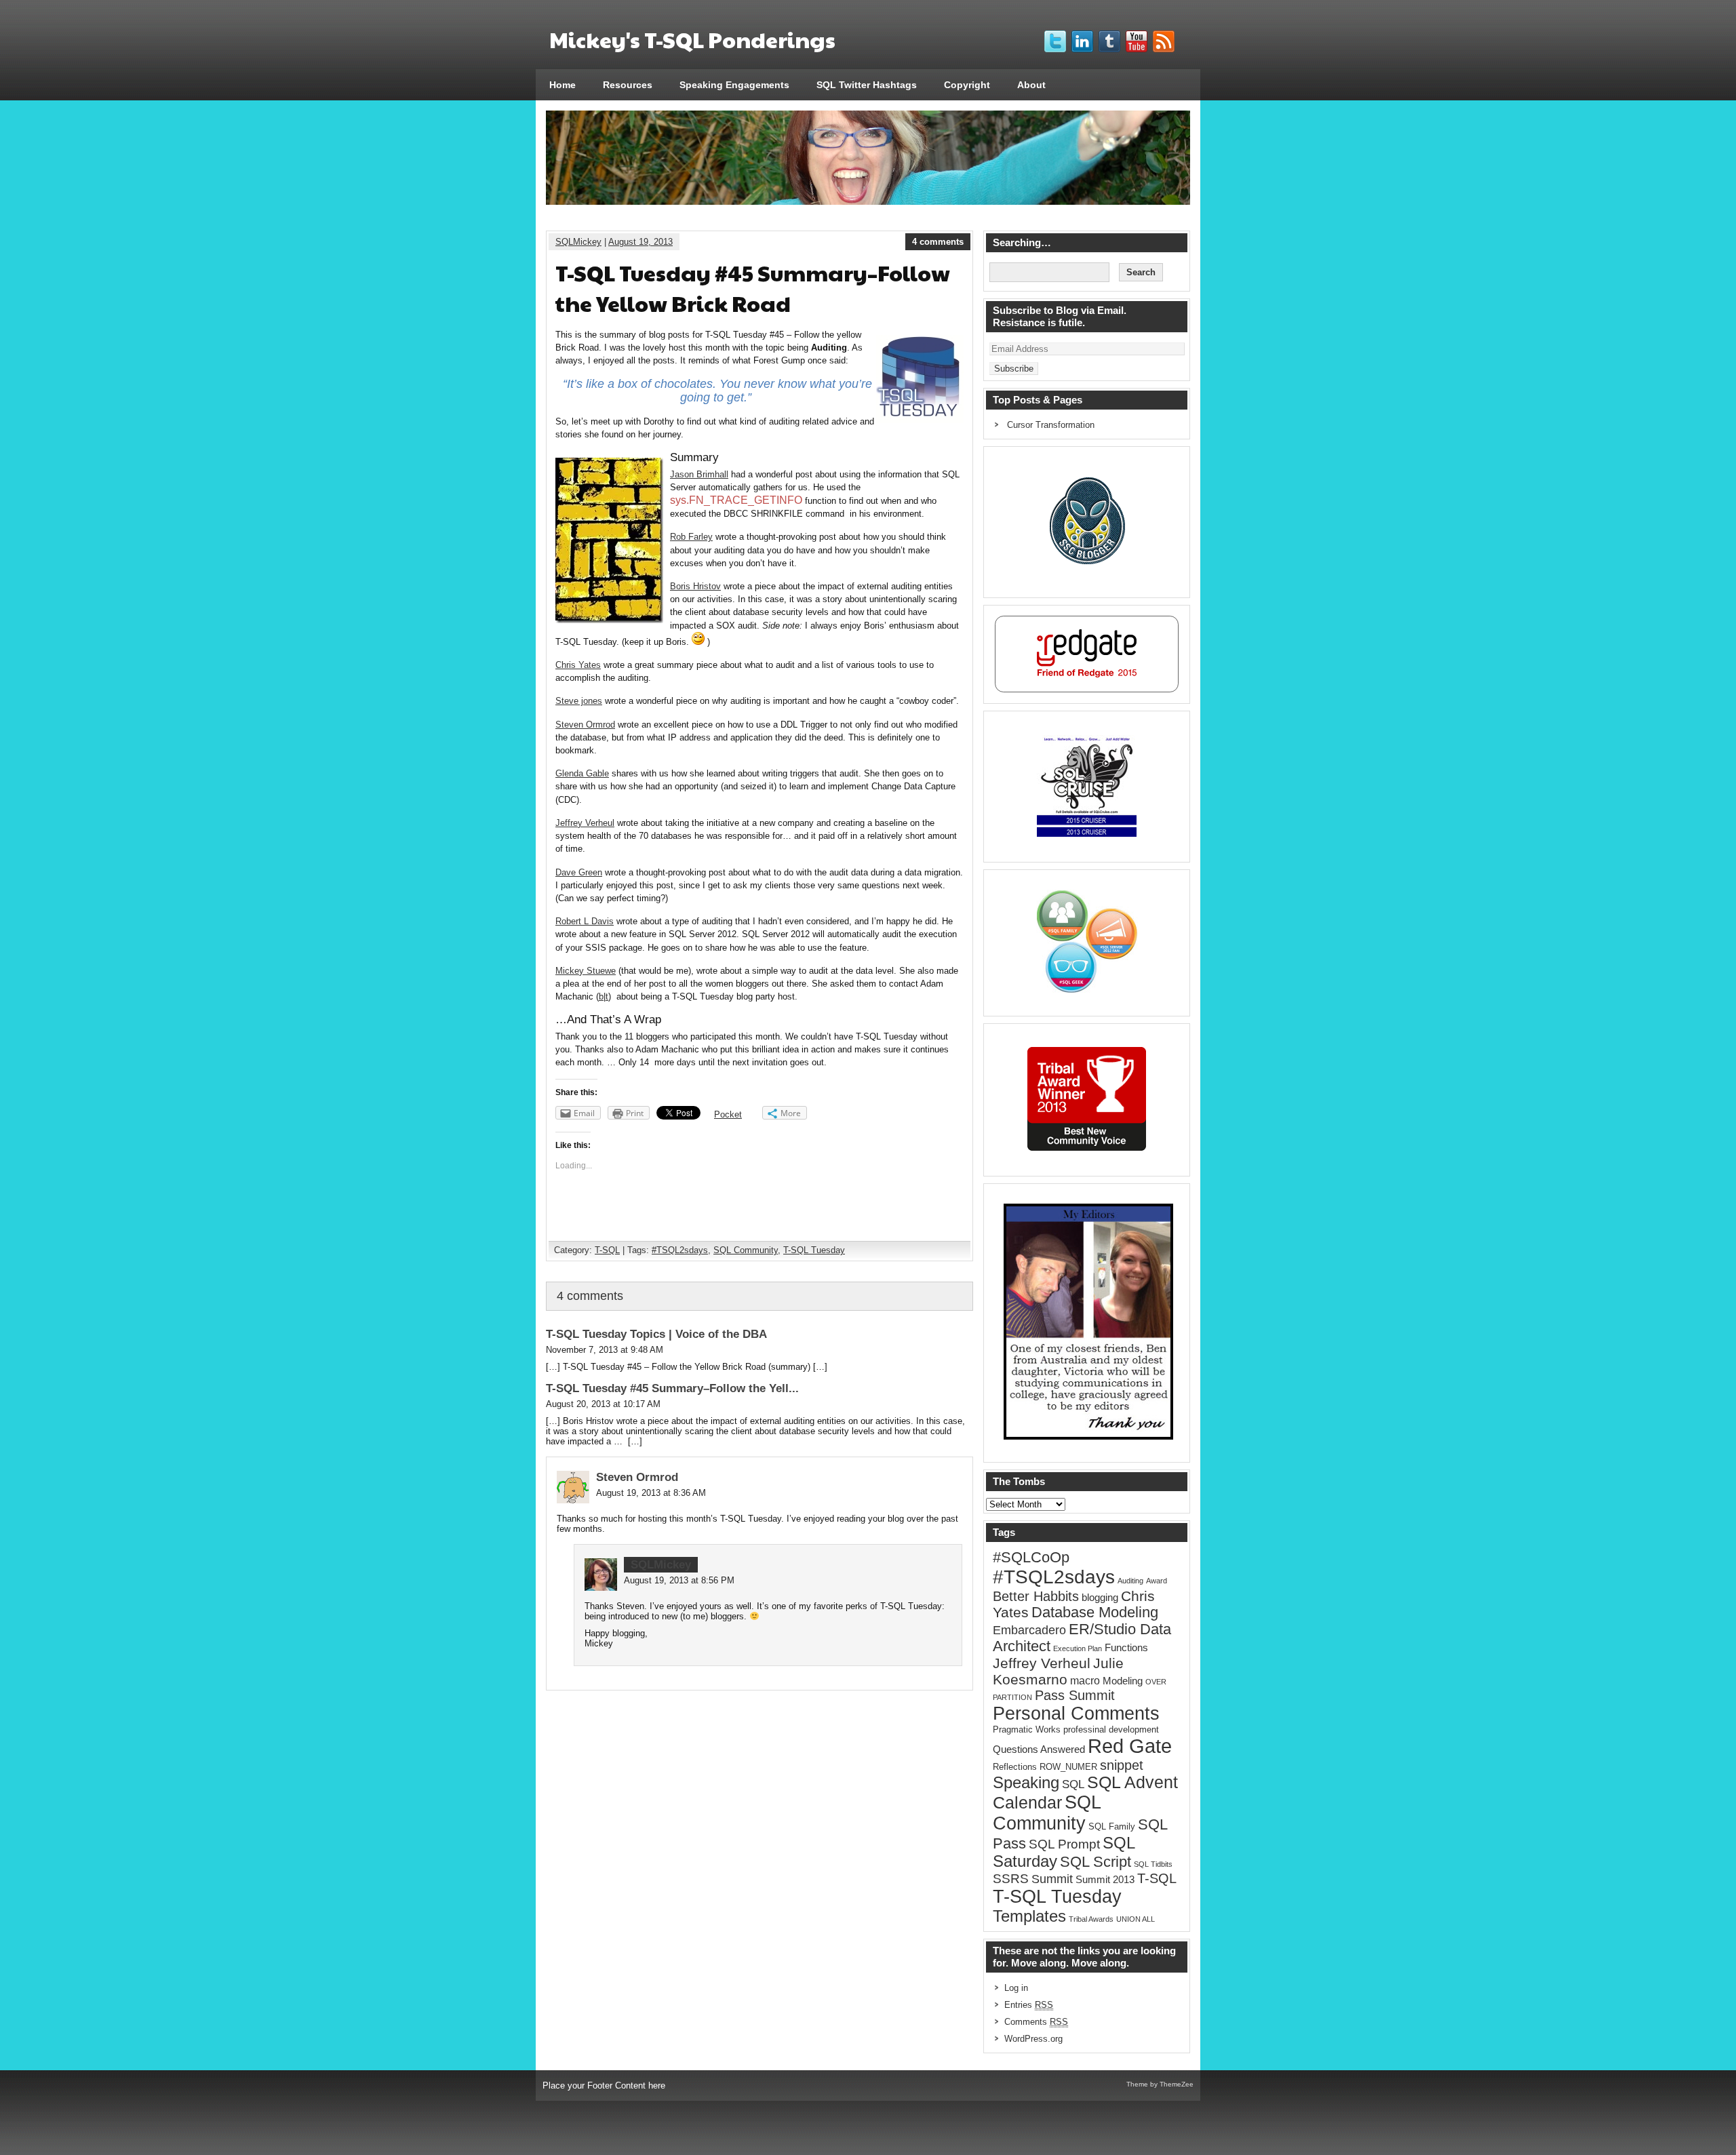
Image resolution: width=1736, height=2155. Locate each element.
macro (1085, 1680)
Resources (628, 85)
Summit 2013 (1105, 1880)
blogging (1100, 1598)
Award (1157, 1581)
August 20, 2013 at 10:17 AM (603, 1404)
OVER (1156, 1682)
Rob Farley (691, 537)
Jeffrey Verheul (585, 823)
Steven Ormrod (585, 725)
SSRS (1011, 1879)
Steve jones (579, 701)
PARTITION (1012, 1697)
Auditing (1130, 1581)
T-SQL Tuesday (814, 1250)
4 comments (938, 242)
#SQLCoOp (1031, 1557)
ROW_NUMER (1068, 1767)
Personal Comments (1076, 1714)
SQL (1073, 1784)
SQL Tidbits (1153, 1864)
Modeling (1123, 1681)
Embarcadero (1029, 1630)
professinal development (1111, 1729)
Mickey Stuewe (586, 971)
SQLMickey (578, 242)
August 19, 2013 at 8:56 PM (679, 1580)
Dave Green (579, 872)
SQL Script (1096, 1862)
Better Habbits (1036, 1596)
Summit (1052, 1879)
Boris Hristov (695, 586)
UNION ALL (1136, 1919)
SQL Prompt (1064, 1844)
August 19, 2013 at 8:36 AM (651, 1493)
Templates (1029, 1916)
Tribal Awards (1091, 1919)
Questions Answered (1039, 1749)
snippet (1122, 1765)
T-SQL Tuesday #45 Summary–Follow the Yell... (672, 1388)
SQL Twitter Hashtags (867, 85)
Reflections (1015, 1767)
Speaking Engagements (734, 85)
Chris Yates (578, 665)
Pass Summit (1075, 1695)
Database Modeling (1095, 1613)
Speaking (1026, 1783)
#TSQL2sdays (680, 1250)
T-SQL (607, 1250)
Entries (1029, 2005)
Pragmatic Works (1027, 1729)
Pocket (728, 1114)
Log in (1016, 1988)
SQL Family (1112, 1826)
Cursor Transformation (1051, 425)
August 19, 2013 (640, 242)
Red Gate (1130, 1746)
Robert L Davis (585, 921)
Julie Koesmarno (1058, 1671)
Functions (1126, 1648)
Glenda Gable (582, 773)
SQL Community (746, 1250)
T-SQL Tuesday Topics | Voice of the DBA (656, 1334)
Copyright (967, 85)
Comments (1036, 2022)
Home (563, 85)
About (1031, 85)
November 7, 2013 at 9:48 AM (605, 1350)
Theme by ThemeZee (1160, 2084)
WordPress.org (1033, 2039)
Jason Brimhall (699, 474)
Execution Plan (1078, 1648)
